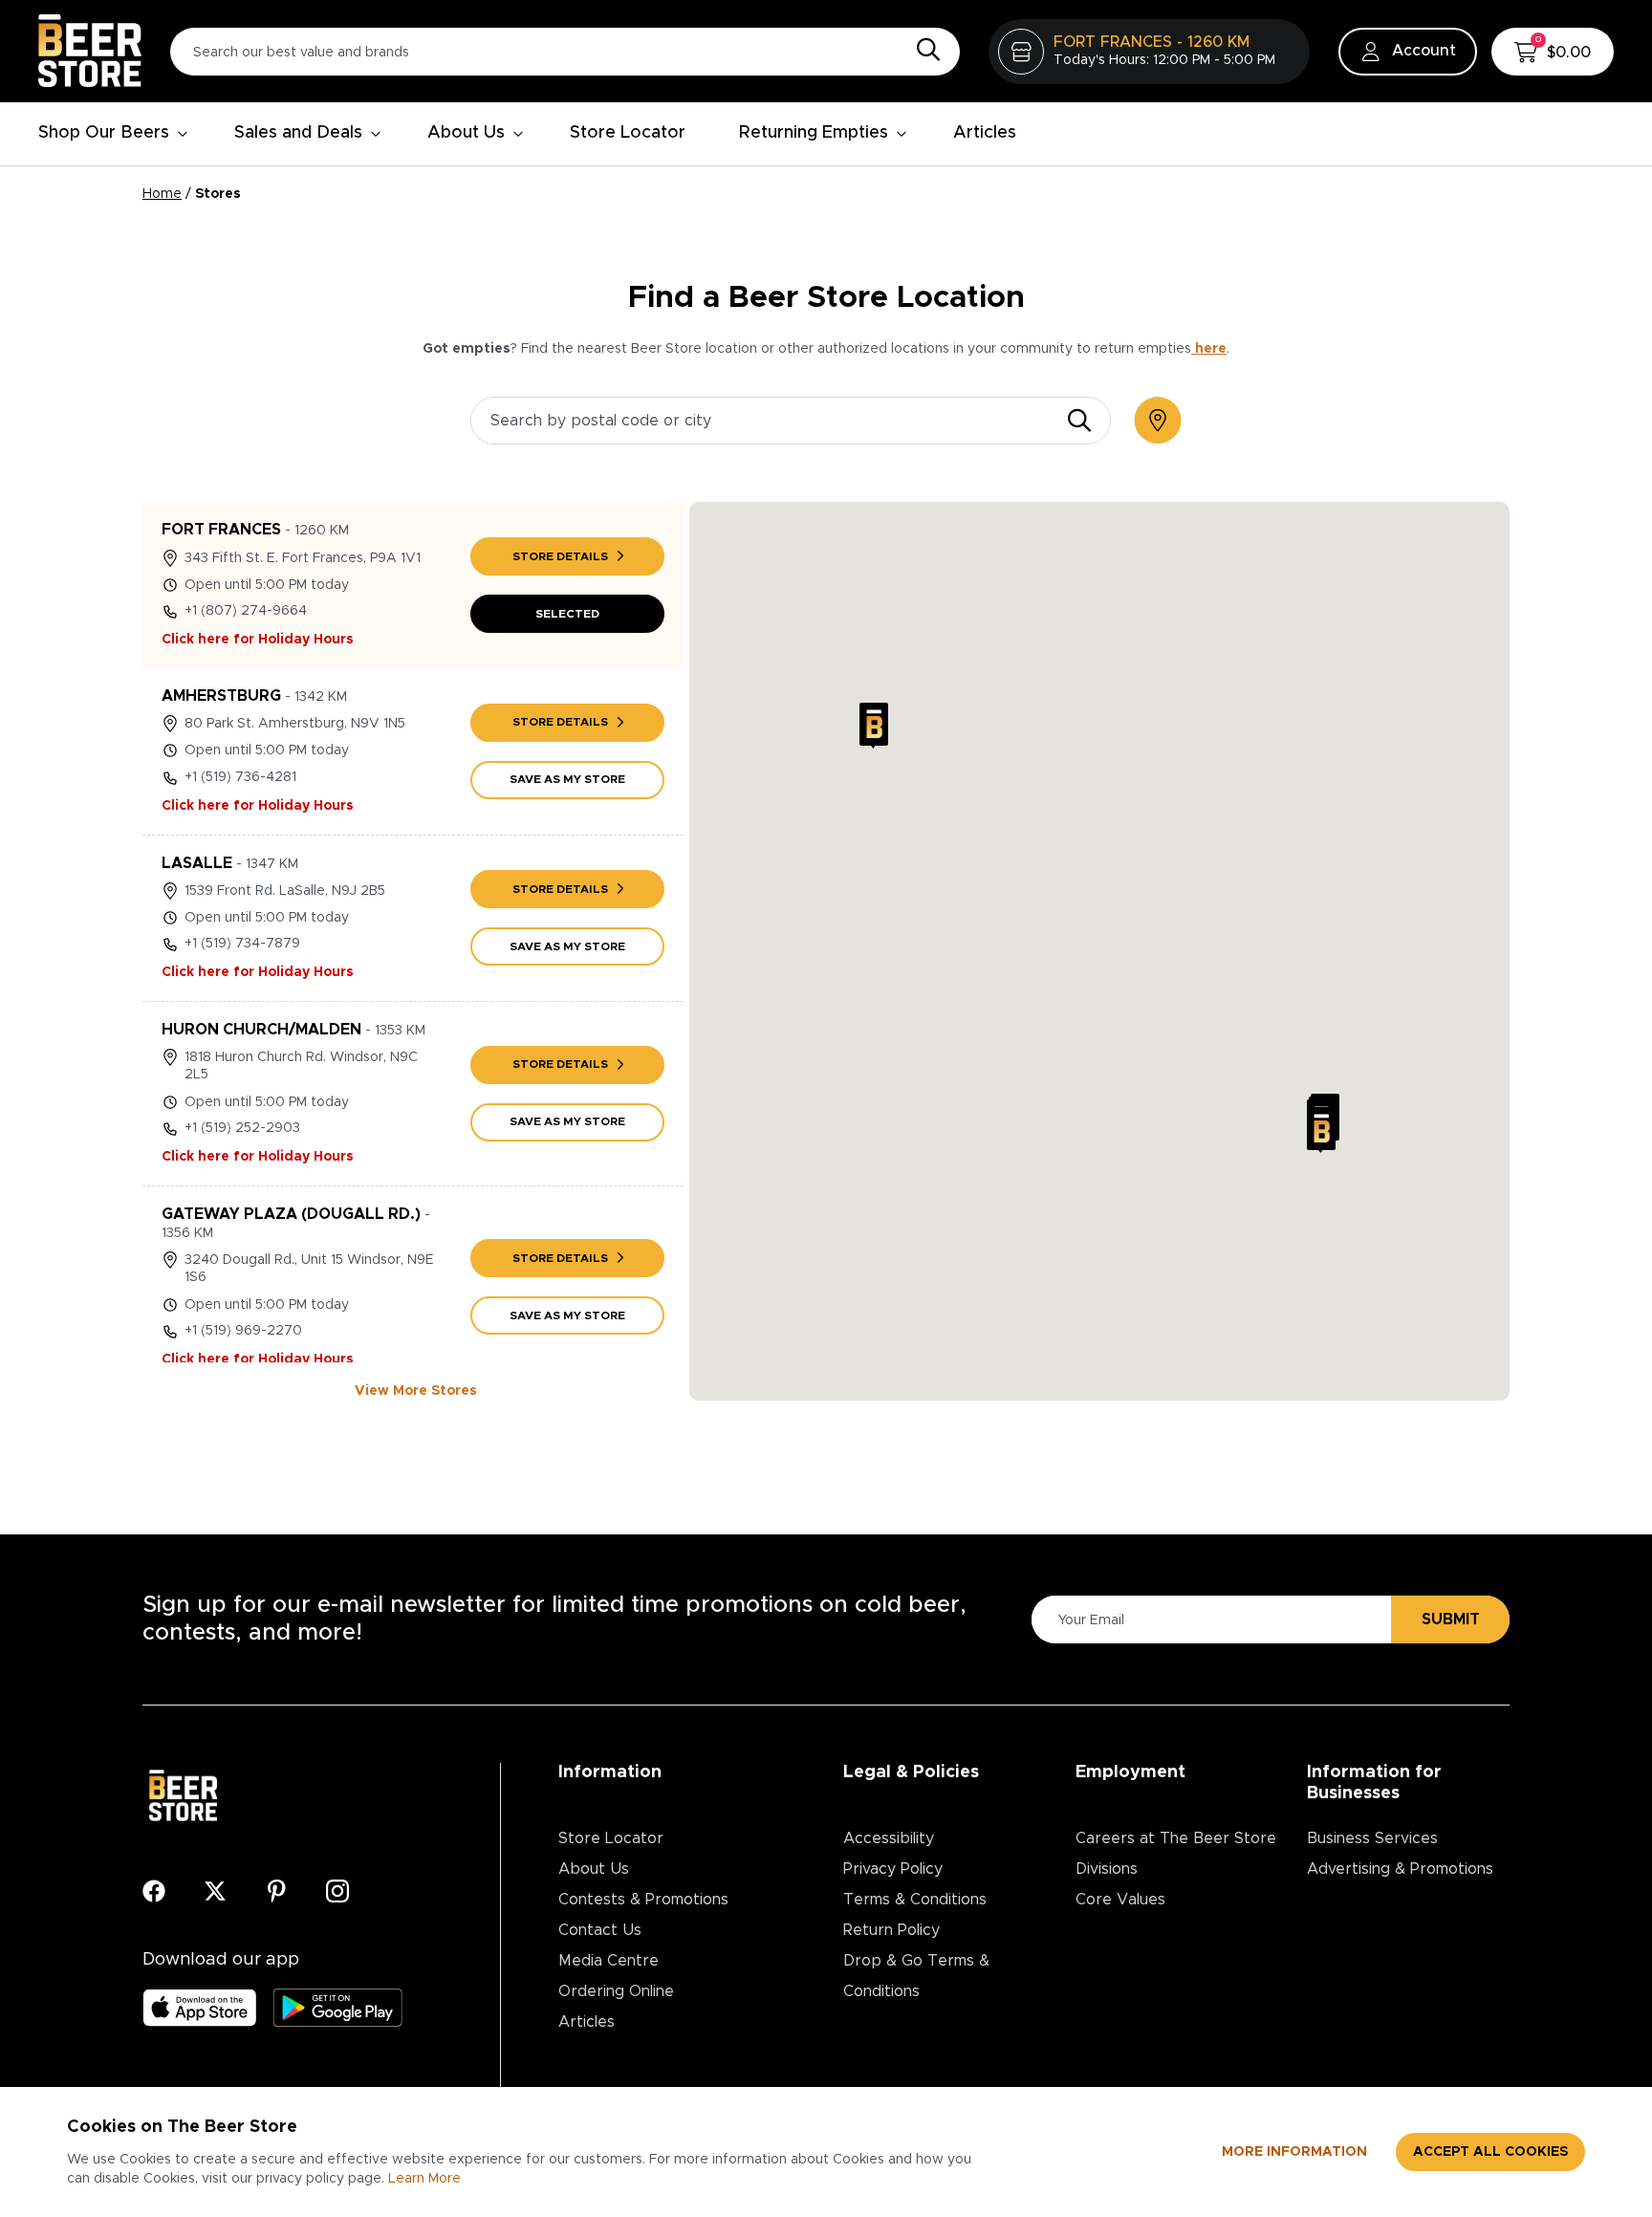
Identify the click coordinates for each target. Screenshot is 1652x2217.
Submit (1451, 1619)
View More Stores (416, 1391)
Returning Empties (814, 133)
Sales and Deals (298, 133)
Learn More (424, 2179)
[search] (1079, 421)
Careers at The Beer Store (1176, 1838)
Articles (985, 133)
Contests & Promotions (643, 1900)
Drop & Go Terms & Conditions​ (916, 1976)
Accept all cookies (1490, 2152)
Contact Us (600, 1930)
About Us (466, 133)
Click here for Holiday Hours (258, 640)
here (1209, 349)
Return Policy (891, 1930)
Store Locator (628, 133)
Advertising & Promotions (1400, 1869)
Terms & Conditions (915, 1900)
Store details (560, 556)
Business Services (1372, 1838)
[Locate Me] (1158, 421)
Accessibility (889, 1838)
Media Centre (609, 1961)
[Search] (924, 51)
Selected (567, 614)
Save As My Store (567, 779)
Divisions (1107, 1869)
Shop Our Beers (104, 133)
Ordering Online (616, 1991)
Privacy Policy (893, 1869)
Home (162, 194)
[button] (874, 726)
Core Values (1120, 1900)
